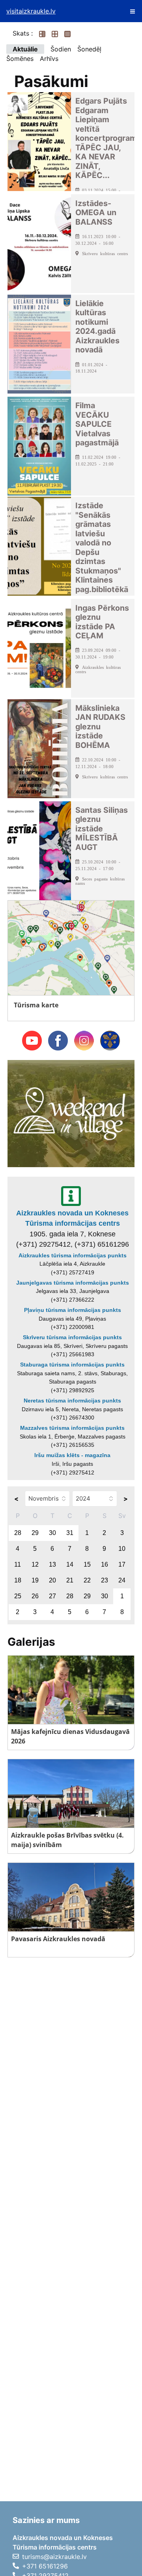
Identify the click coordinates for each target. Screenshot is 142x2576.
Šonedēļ (89, 49)
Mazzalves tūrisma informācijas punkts (72, 1428)
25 (18, 1596)
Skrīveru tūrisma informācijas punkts (72, 1337)
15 (87, 1564)
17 (122, 1564)
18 (18, 1580)
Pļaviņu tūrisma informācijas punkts (73, 1310)
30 (52, 1533)
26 (35, 1596)
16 (105, 1564)
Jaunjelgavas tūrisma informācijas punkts (73, 1283)
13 (52, 1564)
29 (35, 1533)
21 (70, 1580)
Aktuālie (25, 49)
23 (105, 1580)
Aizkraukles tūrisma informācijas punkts (73, 1255)
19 (35, 1580)
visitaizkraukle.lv (31, 11)
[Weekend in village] (71, 1113)
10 (122, 1549)
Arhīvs (49, 59)
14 (70, 1564)
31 (70, 1533)
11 (18, 1564)
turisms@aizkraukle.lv (54, 2557)
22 (87, 1580)
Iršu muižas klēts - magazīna (72, 1455)
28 (18, 1533)
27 (52, 1596)
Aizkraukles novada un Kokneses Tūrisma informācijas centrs (72, 1218)
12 (35, 1564)
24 (122, 1580)
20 (52, 1580)
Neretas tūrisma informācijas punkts (72, 1401)
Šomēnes (20, 59)
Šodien (61, 49)
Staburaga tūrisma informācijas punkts (72, 1365)
